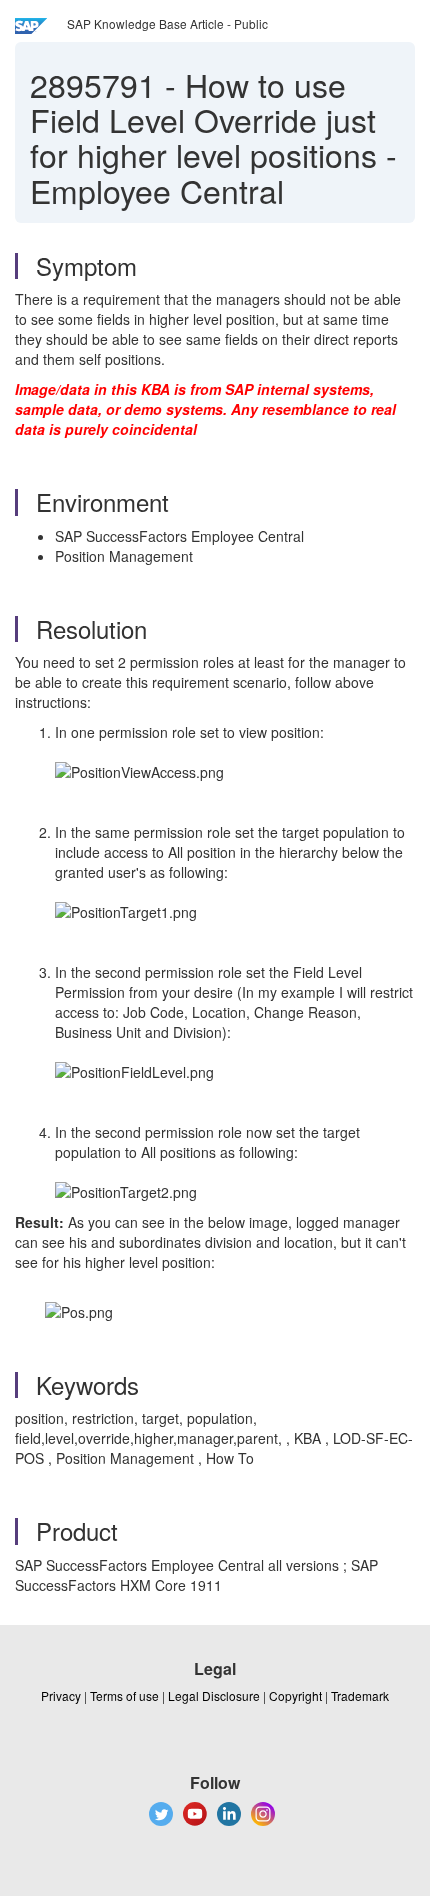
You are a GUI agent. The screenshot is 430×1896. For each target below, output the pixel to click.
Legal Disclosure (214, 1695)
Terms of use (124, 1695)
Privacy (61, 1695)
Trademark (360, 1695)
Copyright (295, 1695)
